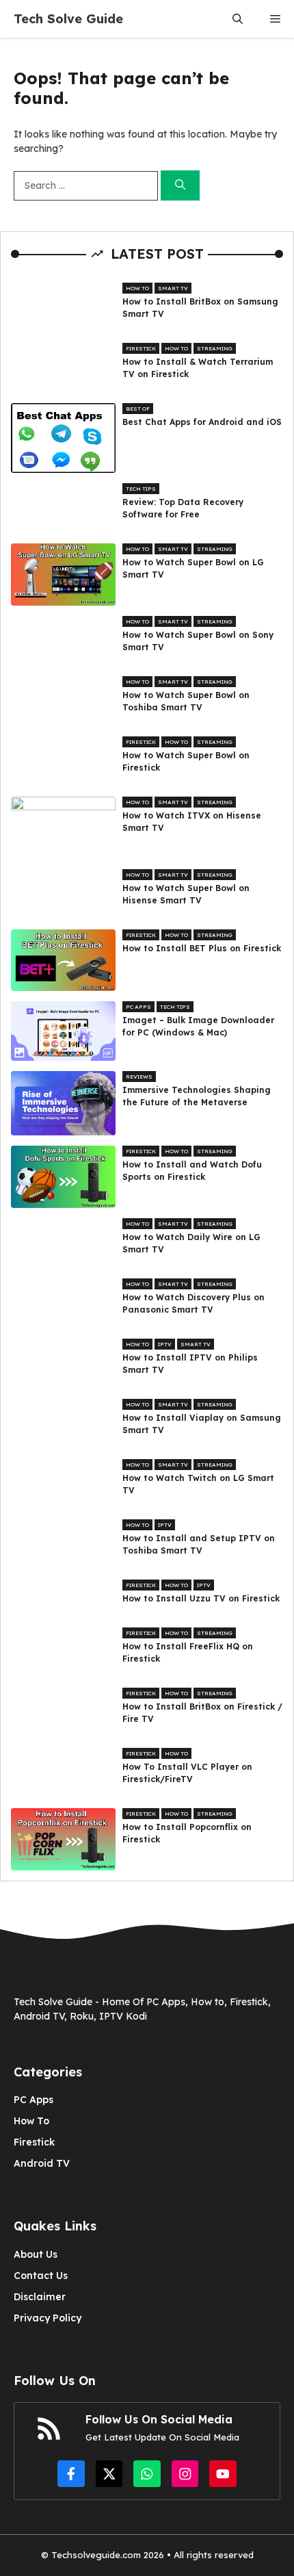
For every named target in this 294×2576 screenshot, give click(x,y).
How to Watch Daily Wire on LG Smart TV (191, 1243)
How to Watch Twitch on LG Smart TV (198, 1484)
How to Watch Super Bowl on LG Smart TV (193, 568)
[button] (238, 19)
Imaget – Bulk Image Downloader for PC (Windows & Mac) (198, 1026)
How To (31, 2121)
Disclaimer (40, 2297)
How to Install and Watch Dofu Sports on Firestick (192, 1171)
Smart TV (173, 288)
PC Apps (138, 1007)
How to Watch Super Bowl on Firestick (186, 761)
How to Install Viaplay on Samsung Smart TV (202, 1424)
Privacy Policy (48, 2318)
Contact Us (41, 2276)
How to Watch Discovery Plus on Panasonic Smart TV (193, 1303)
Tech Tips (141, 489)
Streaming (215, 348)
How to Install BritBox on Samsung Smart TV (200, 308)
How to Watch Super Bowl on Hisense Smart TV (186, 894)
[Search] (180, 186)
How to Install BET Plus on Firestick (202, 948)
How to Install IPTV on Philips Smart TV (190, 1364)
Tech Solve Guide (68, 19)
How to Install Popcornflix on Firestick (187, 1833)
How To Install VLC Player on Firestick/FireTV (187, 1773)
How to (137, 288)
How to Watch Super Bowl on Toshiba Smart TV (186, 701)
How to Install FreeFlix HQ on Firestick (188, 1652)
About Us (36, 2254)
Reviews (139, 1077)
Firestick (141, 348)
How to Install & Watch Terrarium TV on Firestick (198, 368)
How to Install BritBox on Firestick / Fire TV (202, 1713)
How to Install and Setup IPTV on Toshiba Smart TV (199, 1544)
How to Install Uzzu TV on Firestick (201, 1598)
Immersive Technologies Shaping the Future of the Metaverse (197, 1096)
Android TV (42, 2163)
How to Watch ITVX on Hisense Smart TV (192, 822)
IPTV (165, 1344)
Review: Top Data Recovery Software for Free (183, 508)
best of (138, 409)
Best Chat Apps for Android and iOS (202, 422)
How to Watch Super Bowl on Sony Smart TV (198, 641)
